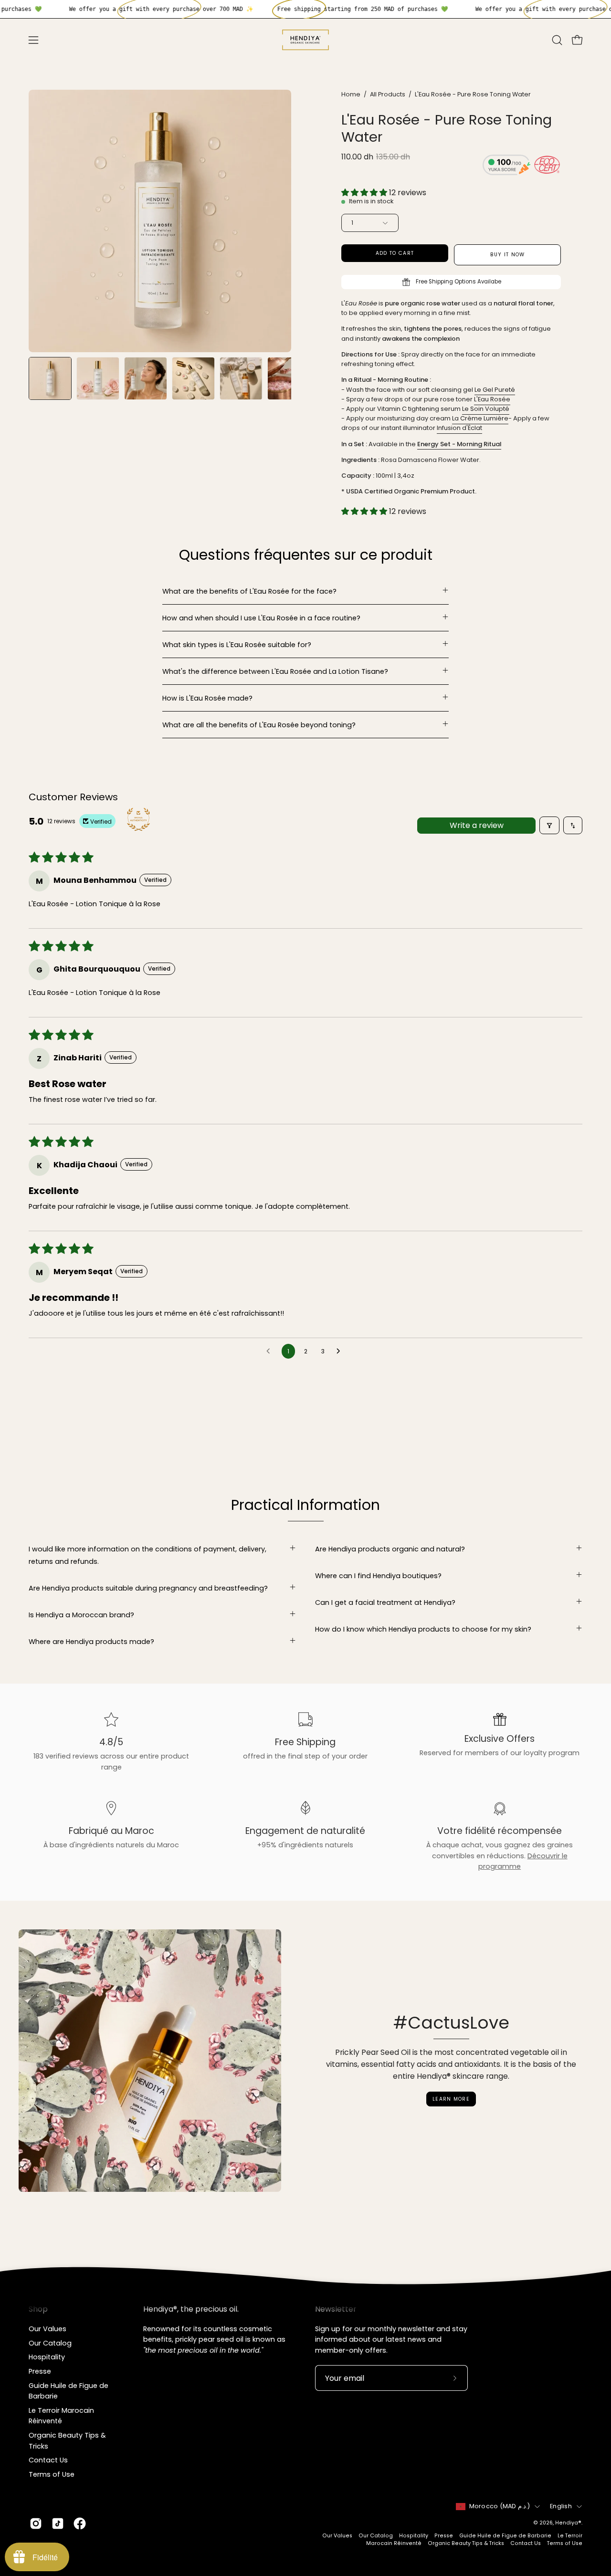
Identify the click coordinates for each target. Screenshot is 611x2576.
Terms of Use (52, 2474)
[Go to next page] (341, 1351)
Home (351, 94)
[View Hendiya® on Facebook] (80, 2524)
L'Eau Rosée (492, 399)
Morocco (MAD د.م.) (500, 2506)
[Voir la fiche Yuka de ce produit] (506, 167)
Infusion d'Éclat (459, 428)
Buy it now (508, 255)
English (561, 2506)
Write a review (477, 825)
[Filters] (549, 825)
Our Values (47, 2329)
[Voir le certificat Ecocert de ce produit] (548, 166)
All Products (388, 94)
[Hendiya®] (305, 40)
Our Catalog (50, 2343)
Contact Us (48, 2460)
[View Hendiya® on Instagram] (36, 2524)
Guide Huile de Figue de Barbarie (505, 2535)
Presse (40, 2371)
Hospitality (47, 2357)
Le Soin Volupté (486, 409)
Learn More (451, 2099)
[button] (557, 40)
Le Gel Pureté (495, 389)
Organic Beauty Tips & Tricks (466, 2543)
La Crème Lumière (480, 418)
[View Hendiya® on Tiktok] (58, 2524)
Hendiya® (568, 2523)
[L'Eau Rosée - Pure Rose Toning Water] (50, 378)
